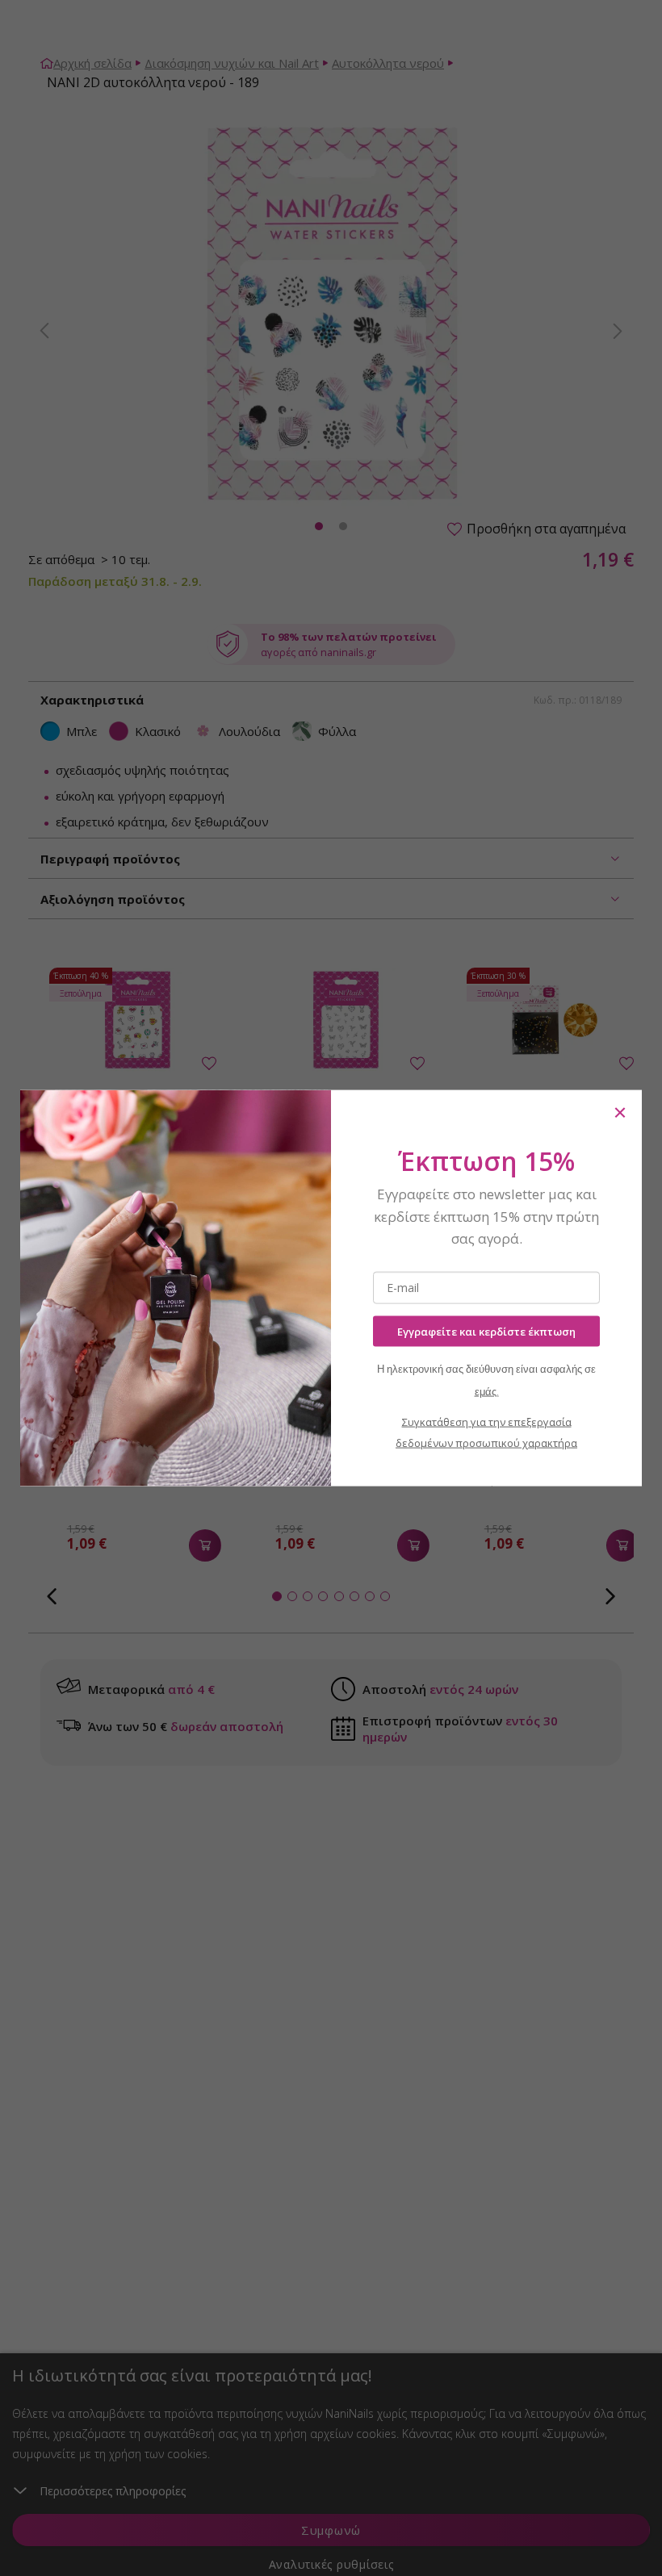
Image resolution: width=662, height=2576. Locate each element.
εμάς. (487, 1392)
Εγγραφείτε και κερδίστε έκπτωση (486, 1331)
